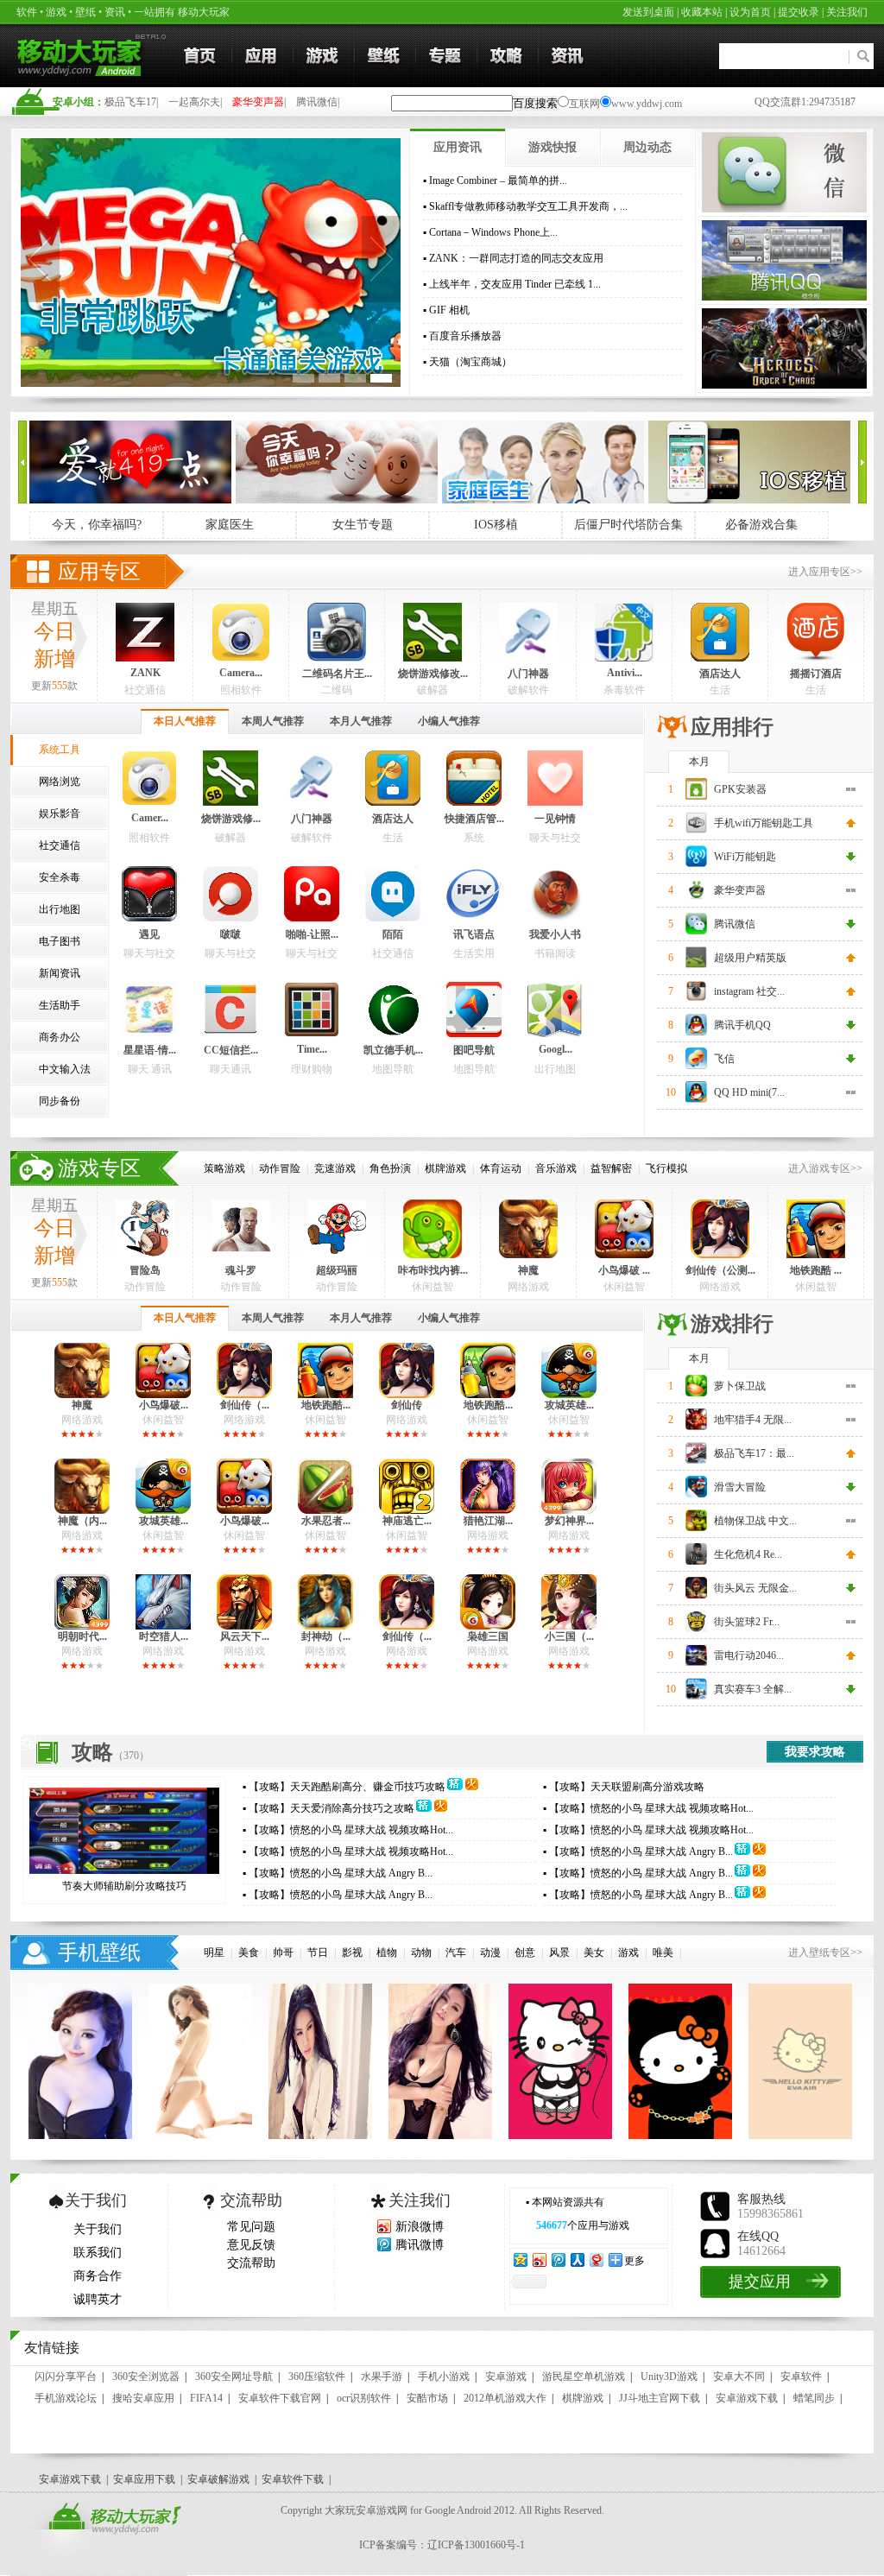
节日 (318, 1953)
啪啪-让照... (312, 934)
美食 (249, 1953)
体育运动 (501, 1168)
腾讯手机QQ (742, 1025)
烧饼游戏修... (231, 819)
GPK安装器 (740, 789)
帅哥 (283, 1953)
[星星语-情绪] (149, 1034)
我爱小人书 (555, 934)
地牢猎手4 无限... (753, 1420)
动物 (421, 1953)
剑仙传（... (245, 1405)
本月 (699, 762)
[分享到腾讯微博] (558, 2260)
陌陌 (393, 934)
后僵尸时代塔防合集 (628, 525)
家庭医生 (230, 525)
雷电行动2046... (749, 1655)
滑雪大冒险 (740, 1487)
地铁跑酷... (326, 1405)
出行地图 (60, 909)
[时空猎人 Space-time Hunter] (163, 1626)
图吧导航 (474, 1050)
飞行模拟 (666, 1168)
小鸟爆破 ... (624, 1270)
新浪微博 (420, 2227)
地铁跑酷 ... (816, 1270)
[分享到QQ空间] (520, 2260)
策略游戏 (224, 1168)
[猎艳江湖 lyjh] (488, 1510)
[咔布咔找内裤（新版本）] (433, 1255)
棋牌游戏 (445, 1168)
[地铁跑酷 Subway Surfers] (816, 1255)
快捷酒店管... (474, 819)
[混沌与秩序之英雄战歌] (784, 385)
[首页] (201, 56)
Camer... (150, 818)
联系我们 (98, 2253)
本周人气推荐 (273, 721)
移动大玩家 (204, 12)
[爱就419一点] (130, 500)
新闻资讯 (60, 973)
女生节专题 (363, 525)
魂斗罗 (241, 1270)
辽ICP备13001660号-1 (476, 2545)
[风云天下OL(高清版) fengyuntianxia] (244, 1626)
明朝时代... (82, 1636)
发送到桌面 (648, 12)
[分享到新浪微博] (539, 2260)
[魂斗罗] (241, 1255)
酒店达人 (720, 674)
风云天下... (245, 1636)
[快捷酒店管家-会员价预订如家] (474, 802)
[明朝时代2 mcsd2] (82, 1626)
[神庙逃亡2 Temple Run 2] (407, 1510)
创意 (525, 1953)
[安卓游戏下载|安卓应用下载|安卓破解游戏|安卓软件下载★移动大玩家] (93, 84)
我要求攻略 (815, 1752)
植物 (387, 1953)
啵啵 (230, 934)
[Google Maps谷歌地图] (555, 1034)
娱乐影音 (60, 813)
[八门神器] (528, 658)
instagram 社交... (749, 991)
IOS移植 (496, 525)
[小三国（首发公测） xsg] (569, 1626)
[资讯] (569, 56)
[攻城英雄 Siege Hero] (569, 1395)
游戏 (56, 12)
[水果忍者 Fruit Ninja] (325, 1510)
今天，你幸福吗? (97, 525)
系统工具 (60, 750)
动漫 (490, 1953)
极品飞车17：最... (754, 1453)
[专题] (446, 56)
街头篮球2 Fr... (747, 1622)
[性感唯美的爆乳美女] (80, 2136)
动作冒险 (280, 1168)
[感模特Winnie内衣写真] (200, 2136)
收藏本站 (702, 12)
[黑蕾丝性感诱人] (320, 2136)
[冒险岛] (145, 1255)
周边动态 (647, 147)
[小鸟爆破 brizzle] (624, 1255)
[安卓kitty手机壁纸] (560, 2136)
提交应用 (760, 2282)
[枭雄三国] (488, 1626)
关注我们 (847, 12)
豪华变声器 (740, 890)
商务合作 (98, 2276)
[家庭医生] (543, 500)
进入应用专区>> (825, 572)
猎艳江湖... (488, 1521)
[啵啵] (230, 918)
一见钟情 (555, 819)
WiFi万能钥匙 (745, 857)
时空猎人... (164, 1636)
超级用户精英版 (750, 958)
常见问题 (251, 2227)
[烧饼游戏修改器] (433, 658)
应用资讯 (458, 147)
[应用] (262, 56)
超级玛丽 (337, 1270)
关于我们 (98, 2229)
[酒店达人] (720, 658)
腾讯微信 (735, 924)
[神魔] (528, 1255)
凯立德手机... (393, 1050)
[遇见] (149, 918)
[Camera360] (241, 658)
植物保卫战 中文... (755, 1521)
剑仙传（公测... (720, 1270)
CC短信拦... (231, 1050)
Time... (312, 1049)
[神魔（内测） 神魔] (82, 1510)
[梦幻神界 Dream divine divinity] (569, 1510)
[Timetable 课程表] (312, 1034)
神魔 (528, 1270)
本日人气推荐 (185, 721)
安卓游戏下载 (70, 2479)
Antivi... (625, 673)
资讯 (115, 12)
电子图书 (60, 941)
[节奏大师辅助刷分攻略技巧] (124, 1870)
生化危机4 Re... (748, 1554)
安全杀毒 (60, 877)
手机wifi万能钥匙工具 (764, 823)
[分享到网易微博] (596, 2260)
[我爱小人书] (555, 918)
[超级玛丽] (337, 1255)
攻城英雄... (569, 1405)
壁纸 (85, 12)
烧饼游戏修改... (433, 674)
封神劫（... (326, 1636)
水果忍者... (326, 1521)
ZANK (145, 673)
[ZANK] (145, 658)
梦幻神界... (569, 1521)
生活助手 (60, 1005)
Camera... (241, 673)
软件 (27, 12)
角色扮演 (390, 1168)
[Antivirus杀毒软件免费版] (624, 658)
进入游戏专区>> (825, 1168)
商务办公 (60, 1037)
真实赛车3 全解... (753, 1689)
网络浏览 (60, 782)
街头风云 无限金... (755, 1588)
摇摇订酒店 (816, 674)
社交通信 (60, 845)
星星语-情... (150, 1050)
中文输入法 (65, 1069)
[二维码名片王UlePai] (337, 658)
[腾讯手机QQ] (784, 297)
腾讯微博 (420, 2245)
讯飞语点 (474, 934)
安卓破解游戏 (218, 2479)
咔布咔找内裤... (433, 1270)
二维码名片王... (337, 674)
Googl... (556, 1049)
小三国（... (569, 1636)
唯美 (663, 1953)
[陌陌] (393, 918)
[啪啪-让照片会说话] (312, 918)
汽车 (456, 1953)
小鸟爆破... (164, 1405)
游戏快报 (552, 147)
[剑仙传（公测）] (720, 1255)
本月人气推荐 (361, 721)
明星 (214, 1953)
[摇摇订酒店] (816, 658)
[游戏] (324, 56)
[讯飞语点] (474, 918)
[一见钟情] (555, 802)
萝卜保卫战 (740, 1386)
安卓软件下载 (293, 2479)
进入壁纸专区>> (825, 1953)
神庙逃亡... (407, 1521)
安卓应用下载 (144, 2479)
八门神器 (528, 674)
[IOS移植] (749, 500)
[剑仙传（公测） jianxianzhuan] (407, 1626)
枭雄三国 (488, 1636)
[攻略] (508, 56)
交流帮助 (251, 2263)
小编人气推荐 (449, 721)
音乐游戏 (556, 1168)
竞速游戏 (335, 1168)
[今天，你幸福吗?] (337, 500)
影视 (352, 1953)
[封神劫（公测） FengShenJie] (325, 1626)
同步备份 (60, 1101)
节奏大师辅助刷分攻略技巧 (124, 1886)
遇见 (149, 934)
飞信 (724, 1059)
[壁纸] (385, 56)
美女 (594, 1953)
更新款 (54, 686)
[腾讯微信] (784, 209)
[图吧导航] (474, 1034)
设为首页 (750, 12)
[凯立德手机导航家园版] (393, 1034)
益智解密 (611, 1168)
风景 (559, 1953)
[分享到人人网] (577, 2260)
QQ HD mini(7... (749, 1092)
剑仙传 (407, 1405)
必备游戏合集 (761, 525)
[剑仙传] (407, 1395)
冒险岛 (145, 1270)
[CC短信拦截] (230, 1034)
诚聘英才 (98, 2299)
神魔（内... (82, 1521)
